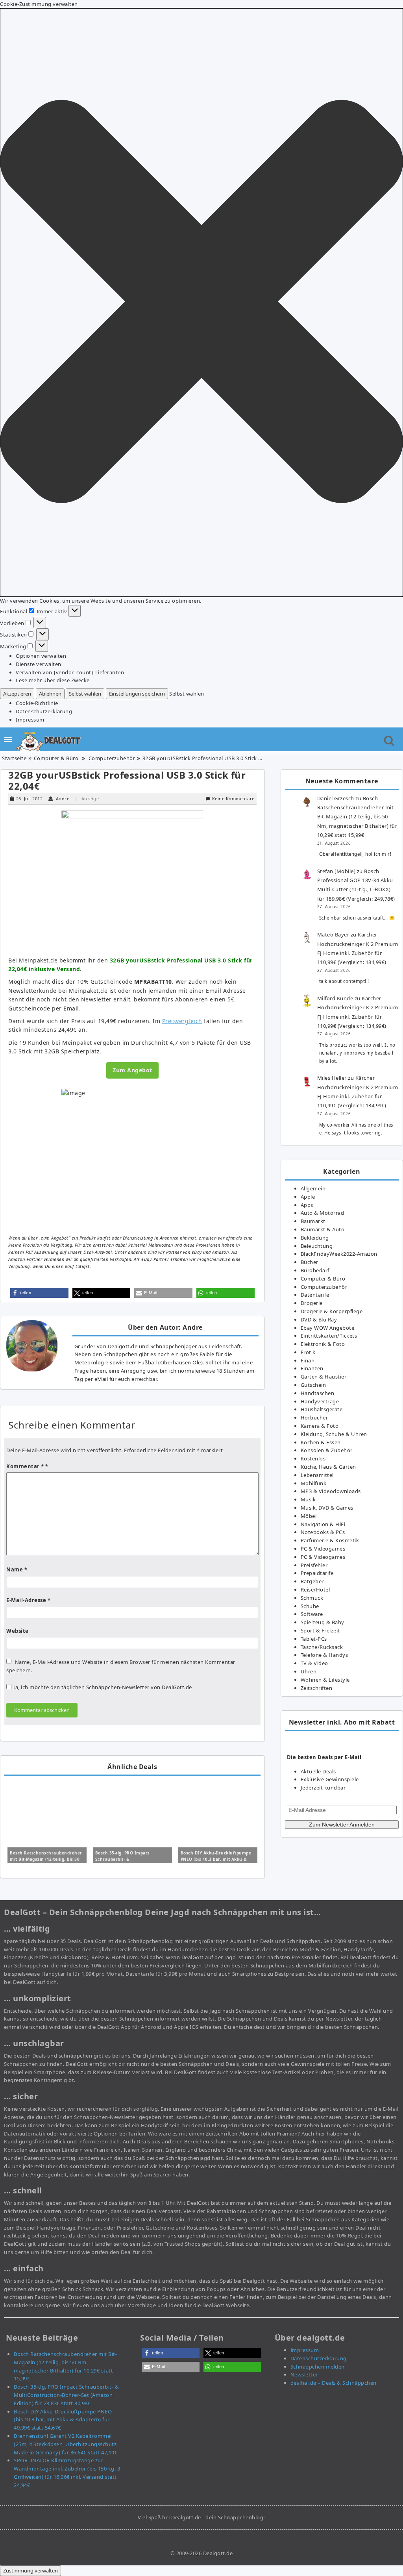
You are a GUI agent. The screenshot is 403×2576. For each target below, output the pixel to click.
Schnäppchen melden (318, 2367)
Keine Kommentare (233, 799)
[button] (201, 303)
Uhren (309, 1671)
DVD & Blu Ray (319, 1319)
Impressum (30, 720)
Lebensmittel (317, 1475)
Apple (308, 1197)
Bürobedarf (315, 1270)
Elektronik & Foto (323, 1344)
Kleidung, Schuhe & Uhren (334, 1434)
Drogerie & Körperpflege (332, 1311)
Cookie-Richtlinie (37, 703)
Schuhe (310, 1606)
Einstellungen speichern (137, 694)
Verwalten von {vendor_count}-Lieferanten (70, 672)
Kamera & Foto (320, 1426)
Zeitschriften (317, 1688)
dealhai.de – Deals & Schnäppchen (334, 2383)
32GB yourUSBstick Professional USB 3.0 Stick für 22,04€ (127, 780)
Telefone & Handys (324, 1655)
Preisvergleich (182, 1021)
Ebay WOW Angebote (328, 1328)
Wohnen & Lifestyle (325, 1680)
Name (17, 1569)
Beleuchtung (317, 1246)
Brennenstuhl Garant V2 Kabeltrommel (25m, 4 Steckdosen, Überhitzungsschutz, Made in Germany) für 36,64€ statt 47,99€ (66, 2444)
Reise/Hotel (315, 1590)
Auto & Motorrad (323, 1213)
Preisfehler (314, 1565)
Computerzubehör (112, 758)
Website (18, 1631)
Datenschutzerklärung (44, 711)
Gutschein (313, 1385)
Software (312, 1614)
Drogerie (312, 1303)
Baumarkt (313, 1221)
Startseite (14, 758)
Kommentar (25, 1466)
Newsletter (304, 2374)
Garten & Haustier (324, 1377)
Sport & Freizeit (320, 1630)
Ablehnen (50, 694)
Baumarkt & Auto (323, 1229)
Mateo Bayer (333, 935)
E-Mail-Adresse (28, 1600)
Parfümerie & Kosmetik (330, 1540)
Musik (308, 1499)
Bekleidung (315, 1238)
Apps (307, 1205)
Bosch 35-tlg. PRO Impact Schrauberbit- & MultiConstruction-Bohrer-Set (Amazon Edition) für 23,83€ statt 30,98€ (66, 2395)
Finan (308, 1360)
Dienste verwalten (39, 664)
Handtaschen (318, 1393)
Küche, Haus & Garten (328, 1467)
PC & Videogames (323, 1549)
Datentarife (315, 1295)
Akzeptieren (17, 694)
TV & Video (314, 1663)
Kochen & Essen (321, 1442)
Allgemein (313, 1188)
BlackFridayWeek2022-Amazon (339, 1254)
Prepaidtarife (317, 1573)
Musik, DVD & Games (327, 1508)
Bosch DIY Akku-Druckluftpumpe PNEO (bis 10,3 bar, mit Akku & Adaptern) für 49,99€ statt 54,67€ (217, 1859)
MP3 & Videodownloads (331, 1491)
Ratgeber (312, 1581)
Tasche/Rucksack (322, 1647)
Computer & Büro (56, 758)
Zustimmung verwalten (31, 2570)
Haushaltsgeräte (322, 1409)
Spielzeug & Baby (323, 1622)
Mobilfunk (314, 1483)
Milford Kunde (335, 998)
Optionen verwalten (41, 656)
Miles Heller (332, 1078)
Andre (63, 799)
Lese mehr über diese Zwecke (53, 680)
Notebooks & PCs (323, 1532)
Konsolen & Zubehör (327, 1450)
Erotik (308, 1352)
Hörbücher (314, 1418)
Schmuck (312, 1598)
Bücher (310, 1262)
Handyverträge (320, 1401)
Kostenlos (313, 1458)
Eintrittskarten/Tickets (329, 1336)
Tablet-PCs (314, 1639)
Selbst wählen (85, 694)
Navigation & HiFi (323, 1524)
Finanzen (312, 1368)
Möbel (309, 1516)
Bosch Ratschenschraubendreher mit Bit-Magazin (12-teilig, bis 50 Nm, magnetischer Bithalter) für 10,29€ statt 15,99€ (357, 817)
